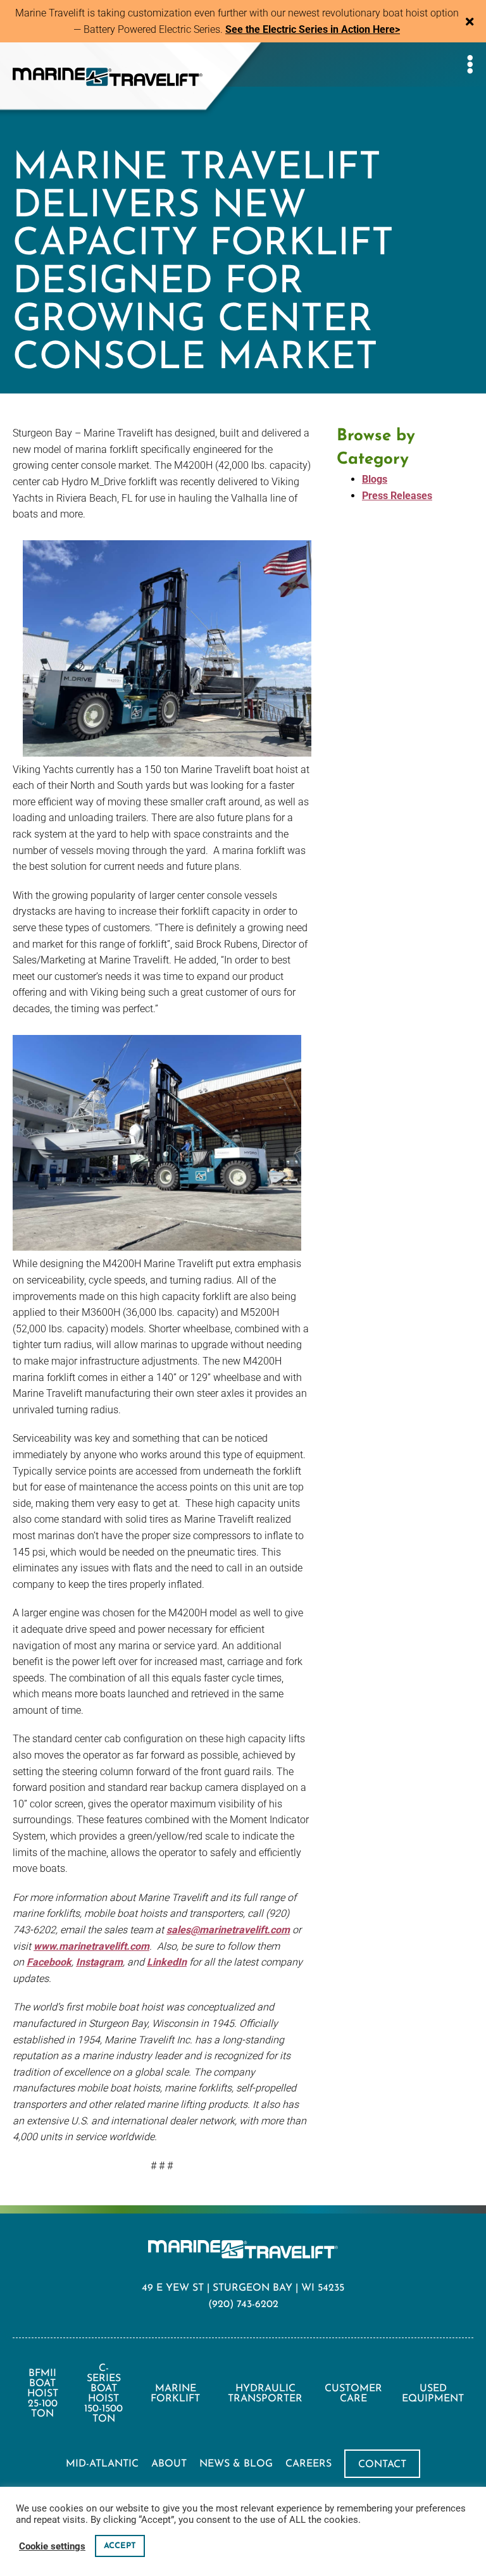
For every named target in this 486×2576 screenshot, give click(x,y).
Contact (382, 2465)
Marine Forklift (175, 2394)
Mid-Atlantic (102, 2464)
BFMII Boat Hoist (43, 2394)
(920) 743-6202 (243, 2305)
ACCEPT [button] (120, 2546)
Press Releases (397, 496)
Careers (308, 2464)
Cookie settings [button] (52, 2546)
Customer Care (353, 2394)
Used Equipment (433, 2394)
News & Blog (236, 2464)
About (169, 2464)
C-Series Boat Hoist (103, 2394)
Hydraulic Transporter (265, 2394)
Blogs (375, 479)
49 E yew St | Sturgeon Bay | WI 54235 (243, 2288)
